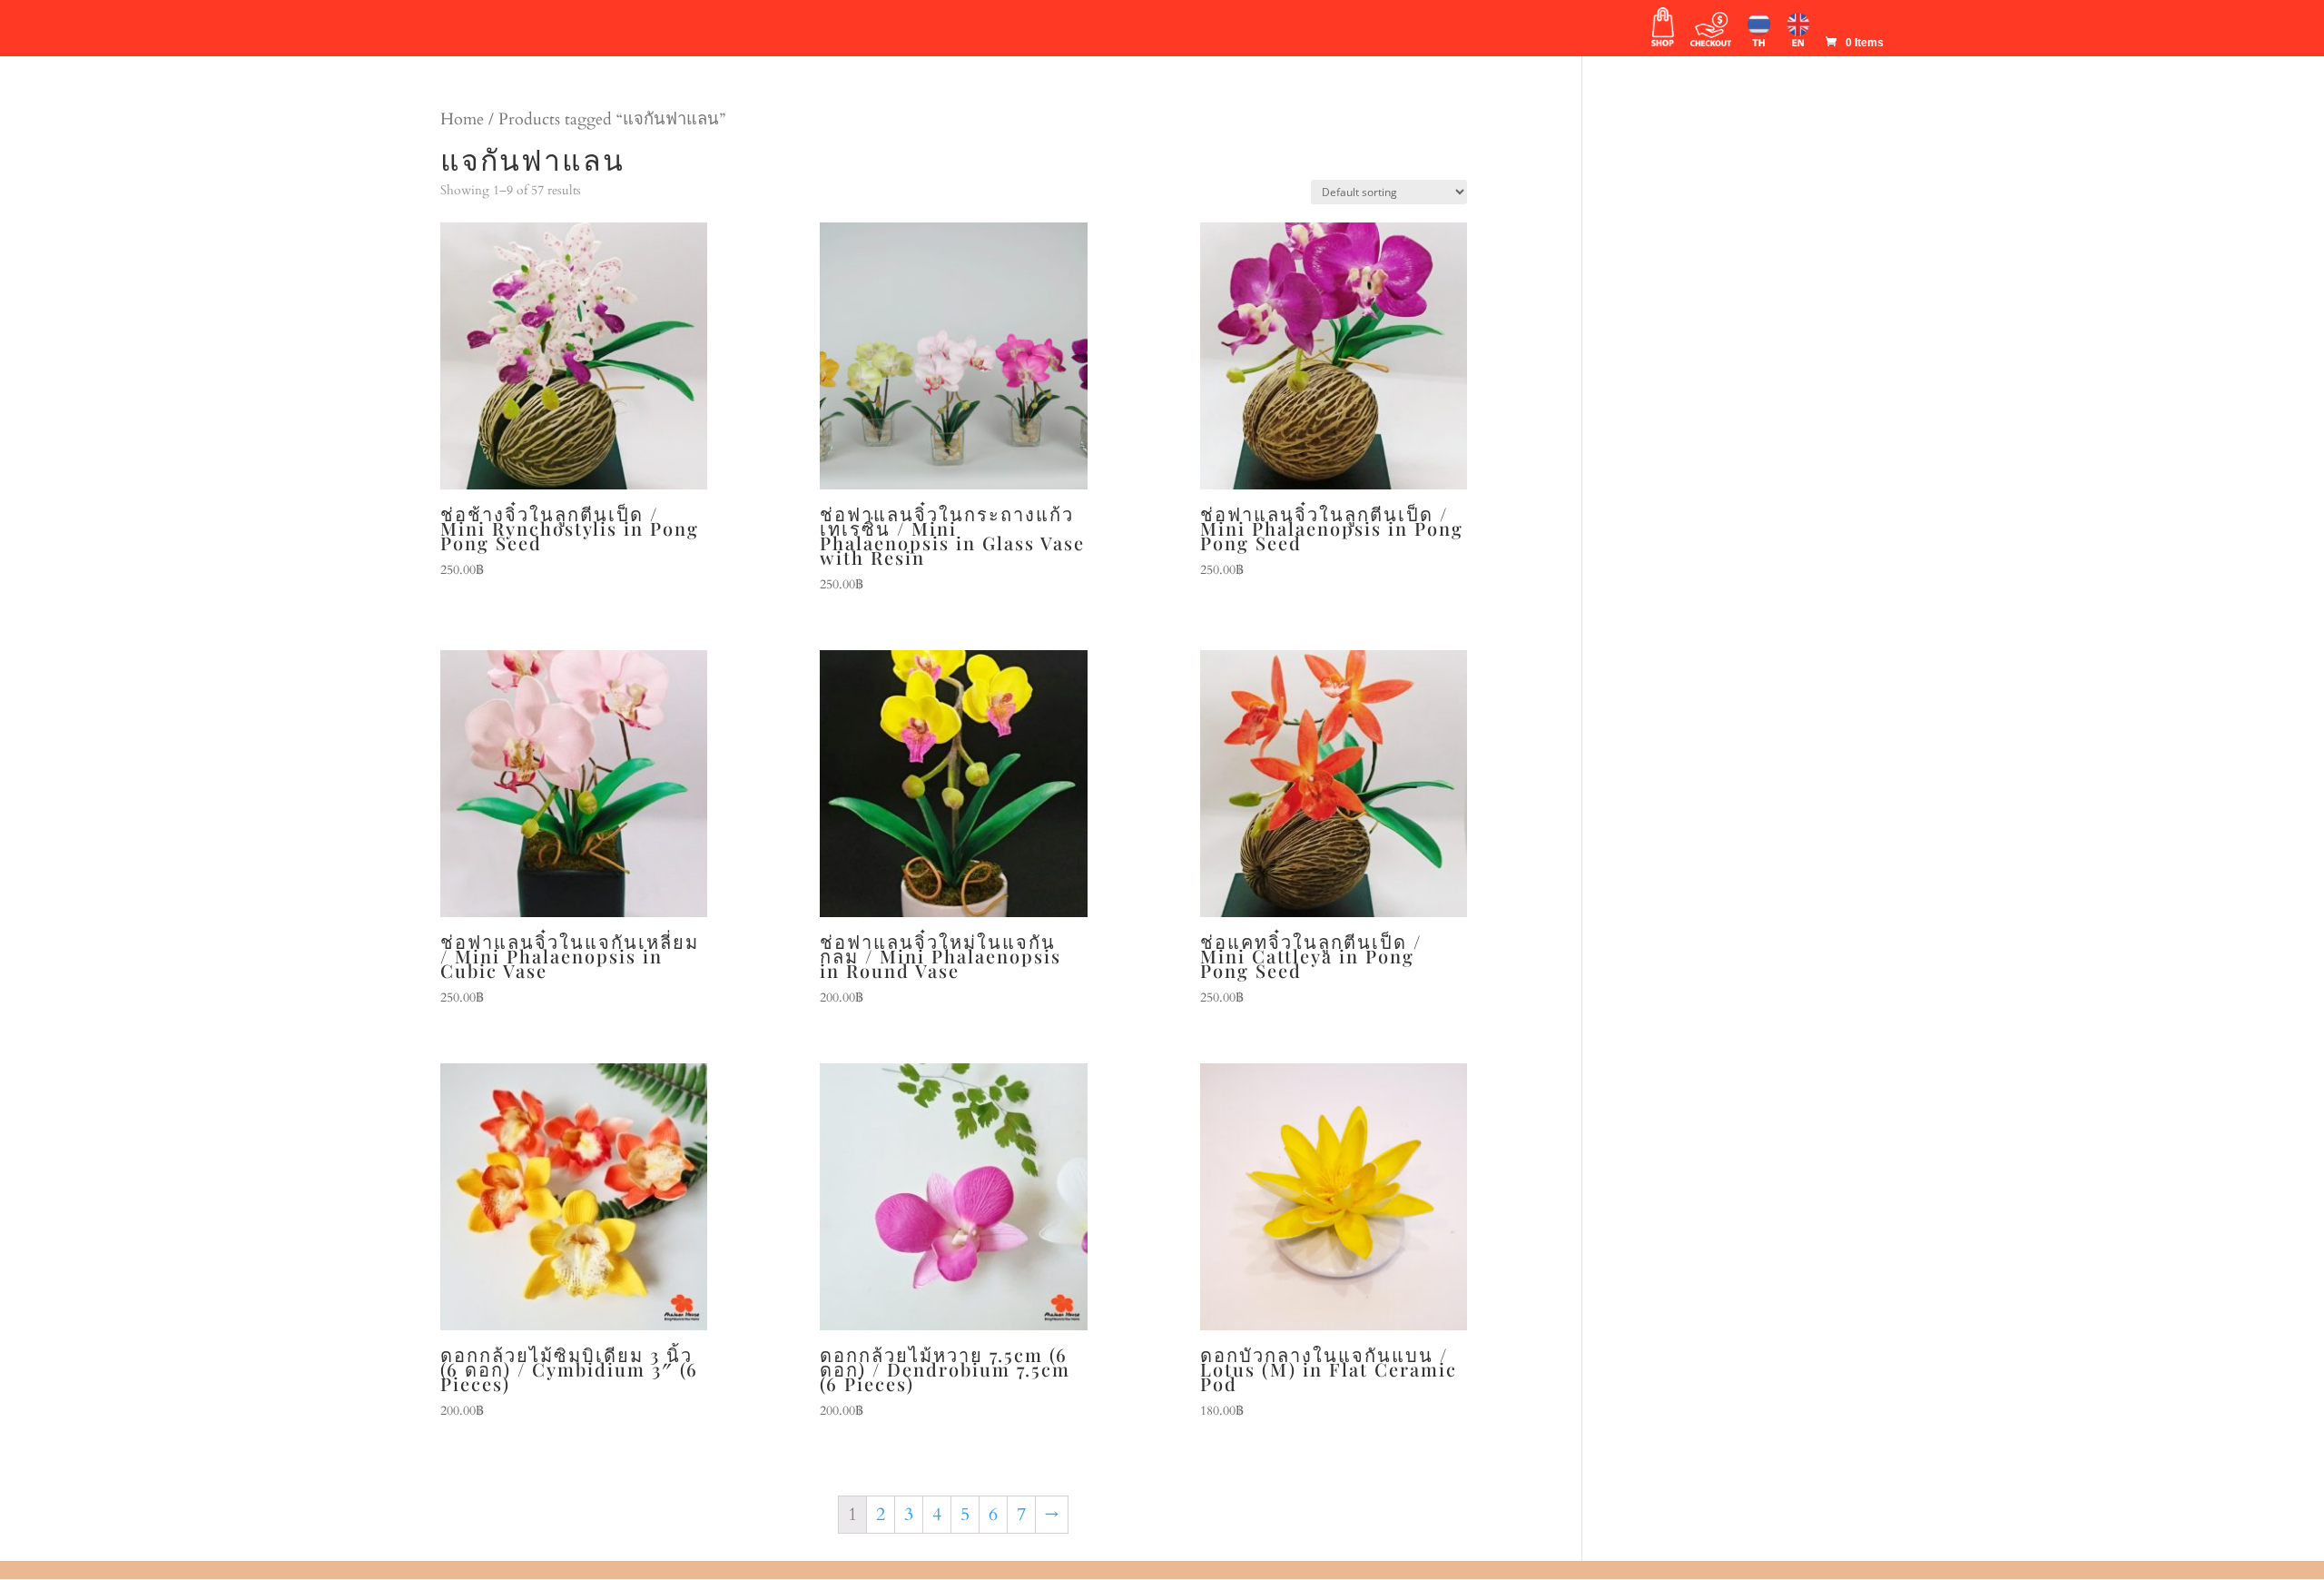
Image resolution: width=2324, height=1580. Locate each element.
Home (462, 119)
